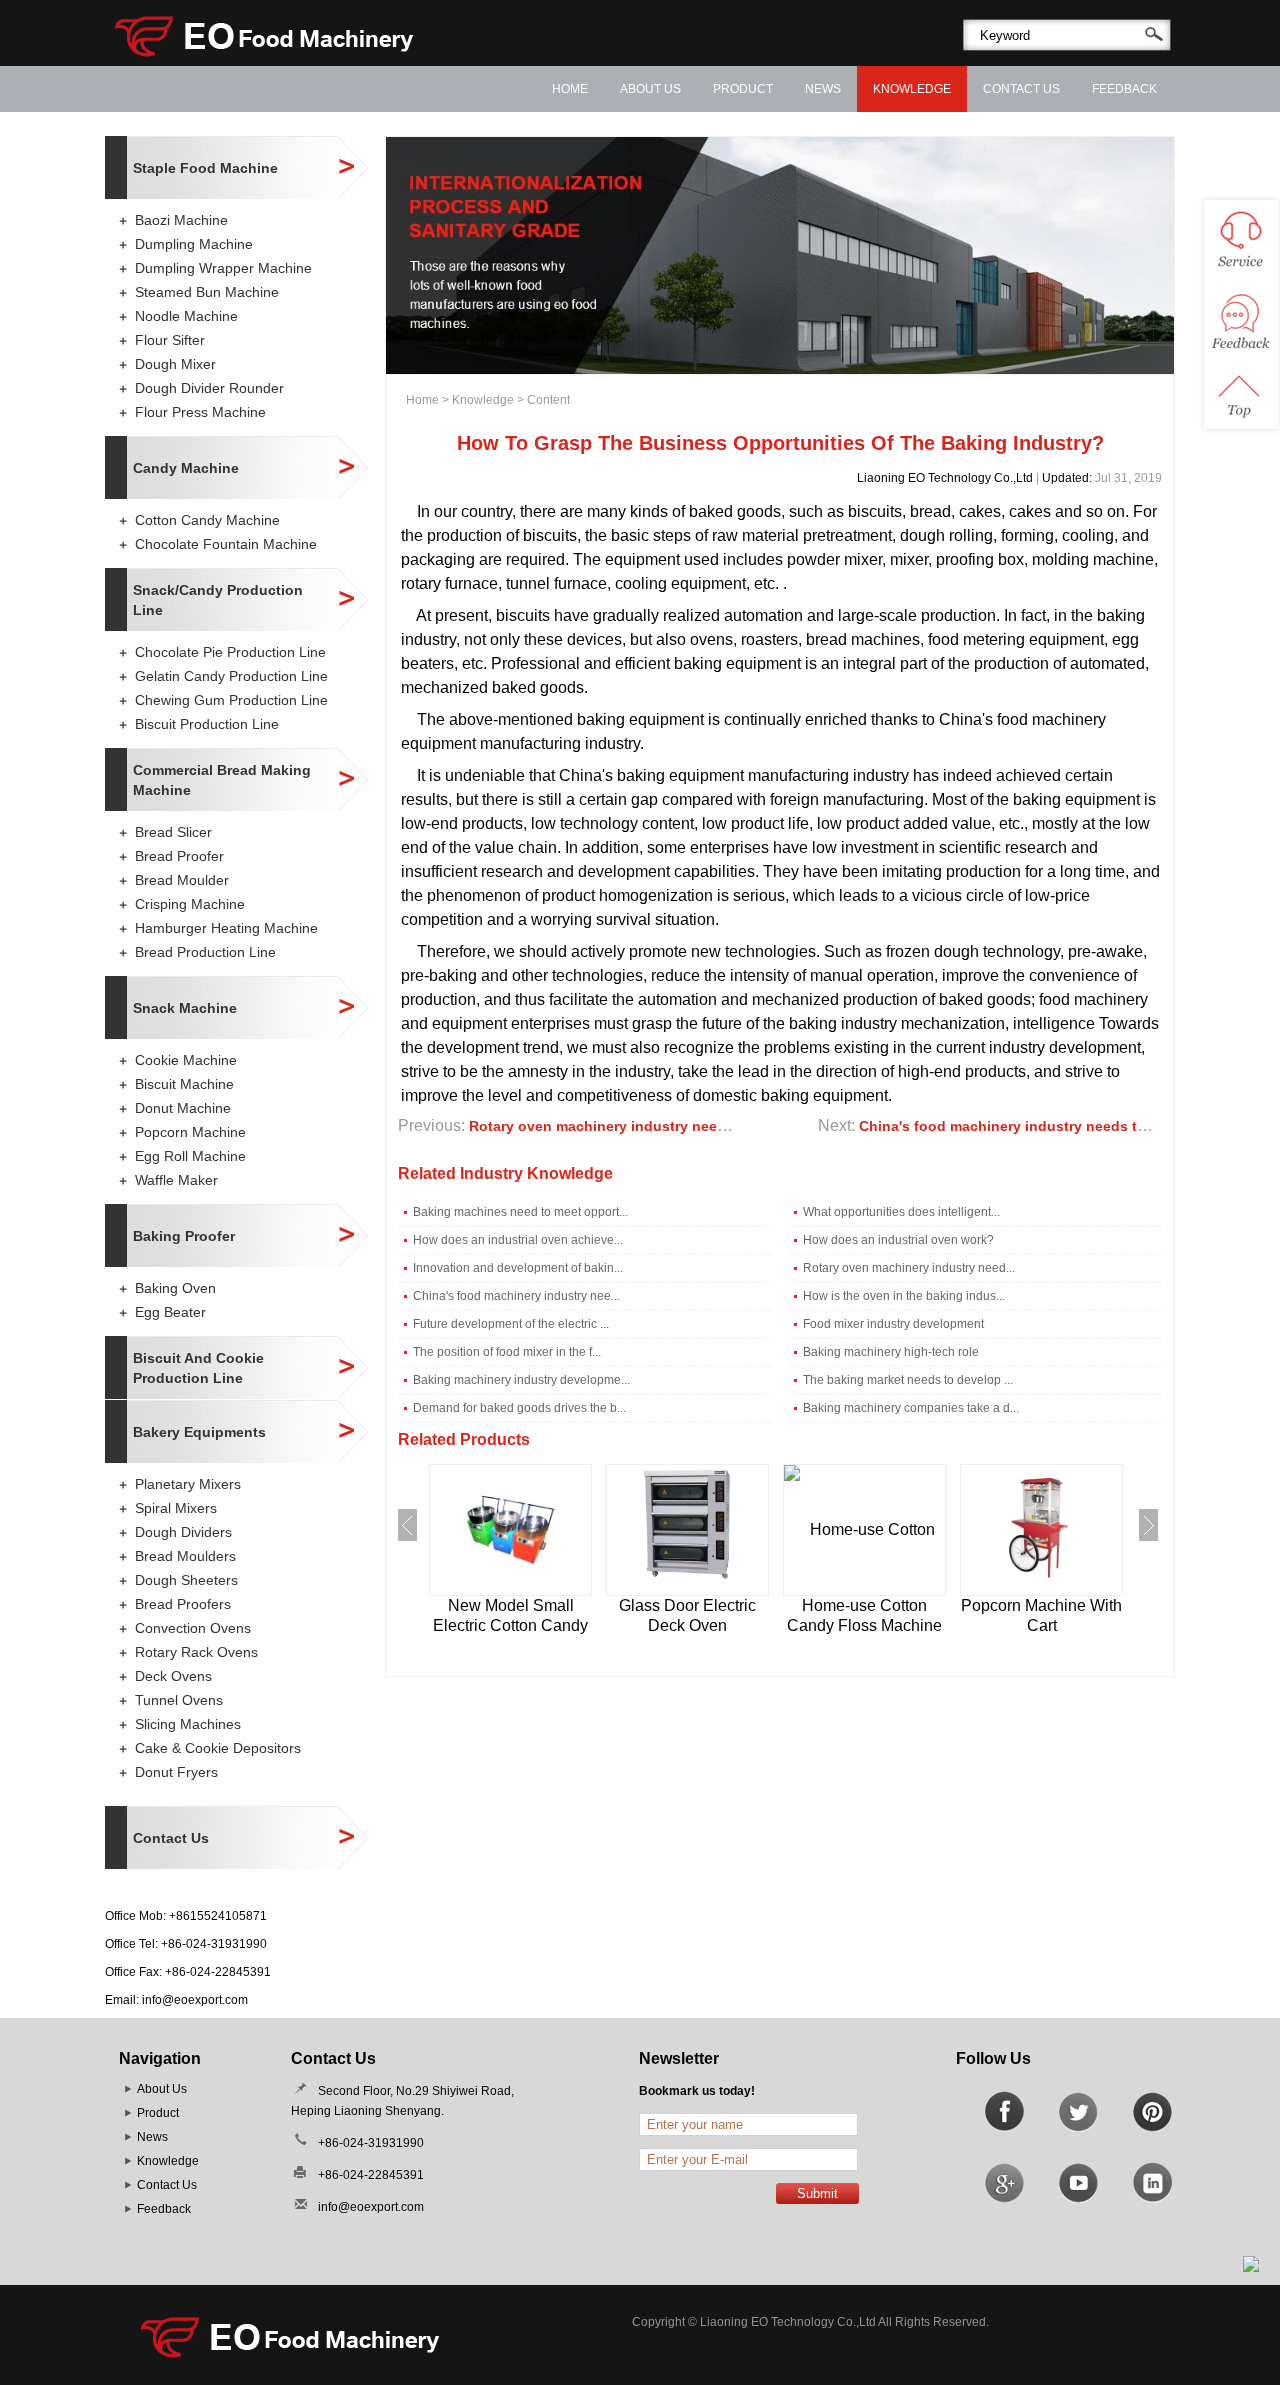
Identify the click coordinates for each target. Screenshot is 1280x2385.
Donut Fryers (176, 1772)
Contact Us (1021, 89)
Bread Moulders (185, 1556)
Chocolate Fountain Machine (226, 544)
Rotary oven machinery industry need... (909, 1268)
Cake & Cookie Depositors (218, 1748)
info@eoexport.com (195, 2000)
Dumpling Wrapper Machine (223, 268)
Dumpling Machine (194, 244)
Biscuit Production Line (207, 724)
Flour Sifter (170, 340)
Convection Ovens (193, 1628)
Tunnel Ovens (179, 1700)
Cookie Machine (186, 1060)
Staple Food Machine (205, 168)
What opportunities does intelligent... (901, 1212)
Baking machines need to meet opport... (520, 1212)
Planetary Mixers (188, 1484)
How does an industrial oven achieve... (518, 1240)
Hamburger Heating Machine (226, 928)
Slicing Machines (188, 1724)
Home (570, 89)
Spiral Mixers (176, 1508)
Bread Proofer (179, 856)
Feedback (1124, 89)
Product (743, 89)
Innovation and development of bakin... (518, 1268)
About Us (650, 89)
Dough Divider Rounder (209, 388)
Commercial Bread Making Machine (222, 780)
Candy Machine (186, 468)
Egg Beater (170, 1312)
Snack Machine (185, 1008)
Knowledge (912, 89)
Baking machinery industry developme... (521, 1380)
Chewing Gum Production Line (231, 700)
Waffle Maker (176, 1180)
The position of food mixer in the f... (507, 1352)
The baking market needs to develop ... (908, 1380)
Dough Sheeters (186, 1580)
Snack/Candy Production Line (218, 600)
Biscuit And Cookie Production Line (198, 1368)
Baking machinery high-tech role (891, 1352)
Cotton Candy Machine (207, 520)
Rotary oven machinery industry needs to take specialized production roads (729, 1126)
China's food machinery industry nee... (516, 1296)
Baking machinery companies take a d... (911, 1408)
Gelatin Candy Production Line (231, 676)
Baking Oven (175, 1288)
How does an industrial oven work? (898, 1240)
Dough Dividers (183, 1532)
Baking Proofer (184, 1236)
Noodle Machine (186, 316)
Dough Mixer (175, 364)
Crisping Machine (190, 904)
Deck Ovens (173, 1676)
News (823, 89)
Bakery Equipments (199, 1432)
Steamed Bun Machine (207, 292)
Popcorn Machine (190, 1132)
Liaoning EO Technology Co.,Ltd (945, 478)
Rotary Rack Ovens (196, 1652)
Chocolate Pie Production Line (230, 652)
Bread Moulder (182, 880)
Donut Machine (183, 1108)
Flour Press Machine (200, 412)
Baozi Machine (181, 220)
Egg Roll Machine (190, 1156)
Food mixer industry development (893, 1324)
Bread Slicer (173, 832)
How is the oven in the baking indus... (904, 1296)
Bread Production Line (205, 952)
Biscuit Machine (184, 1084)
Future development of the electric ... (511, 1324)
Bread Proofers (183, 1604)
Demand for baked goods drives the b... (519, 1408)
